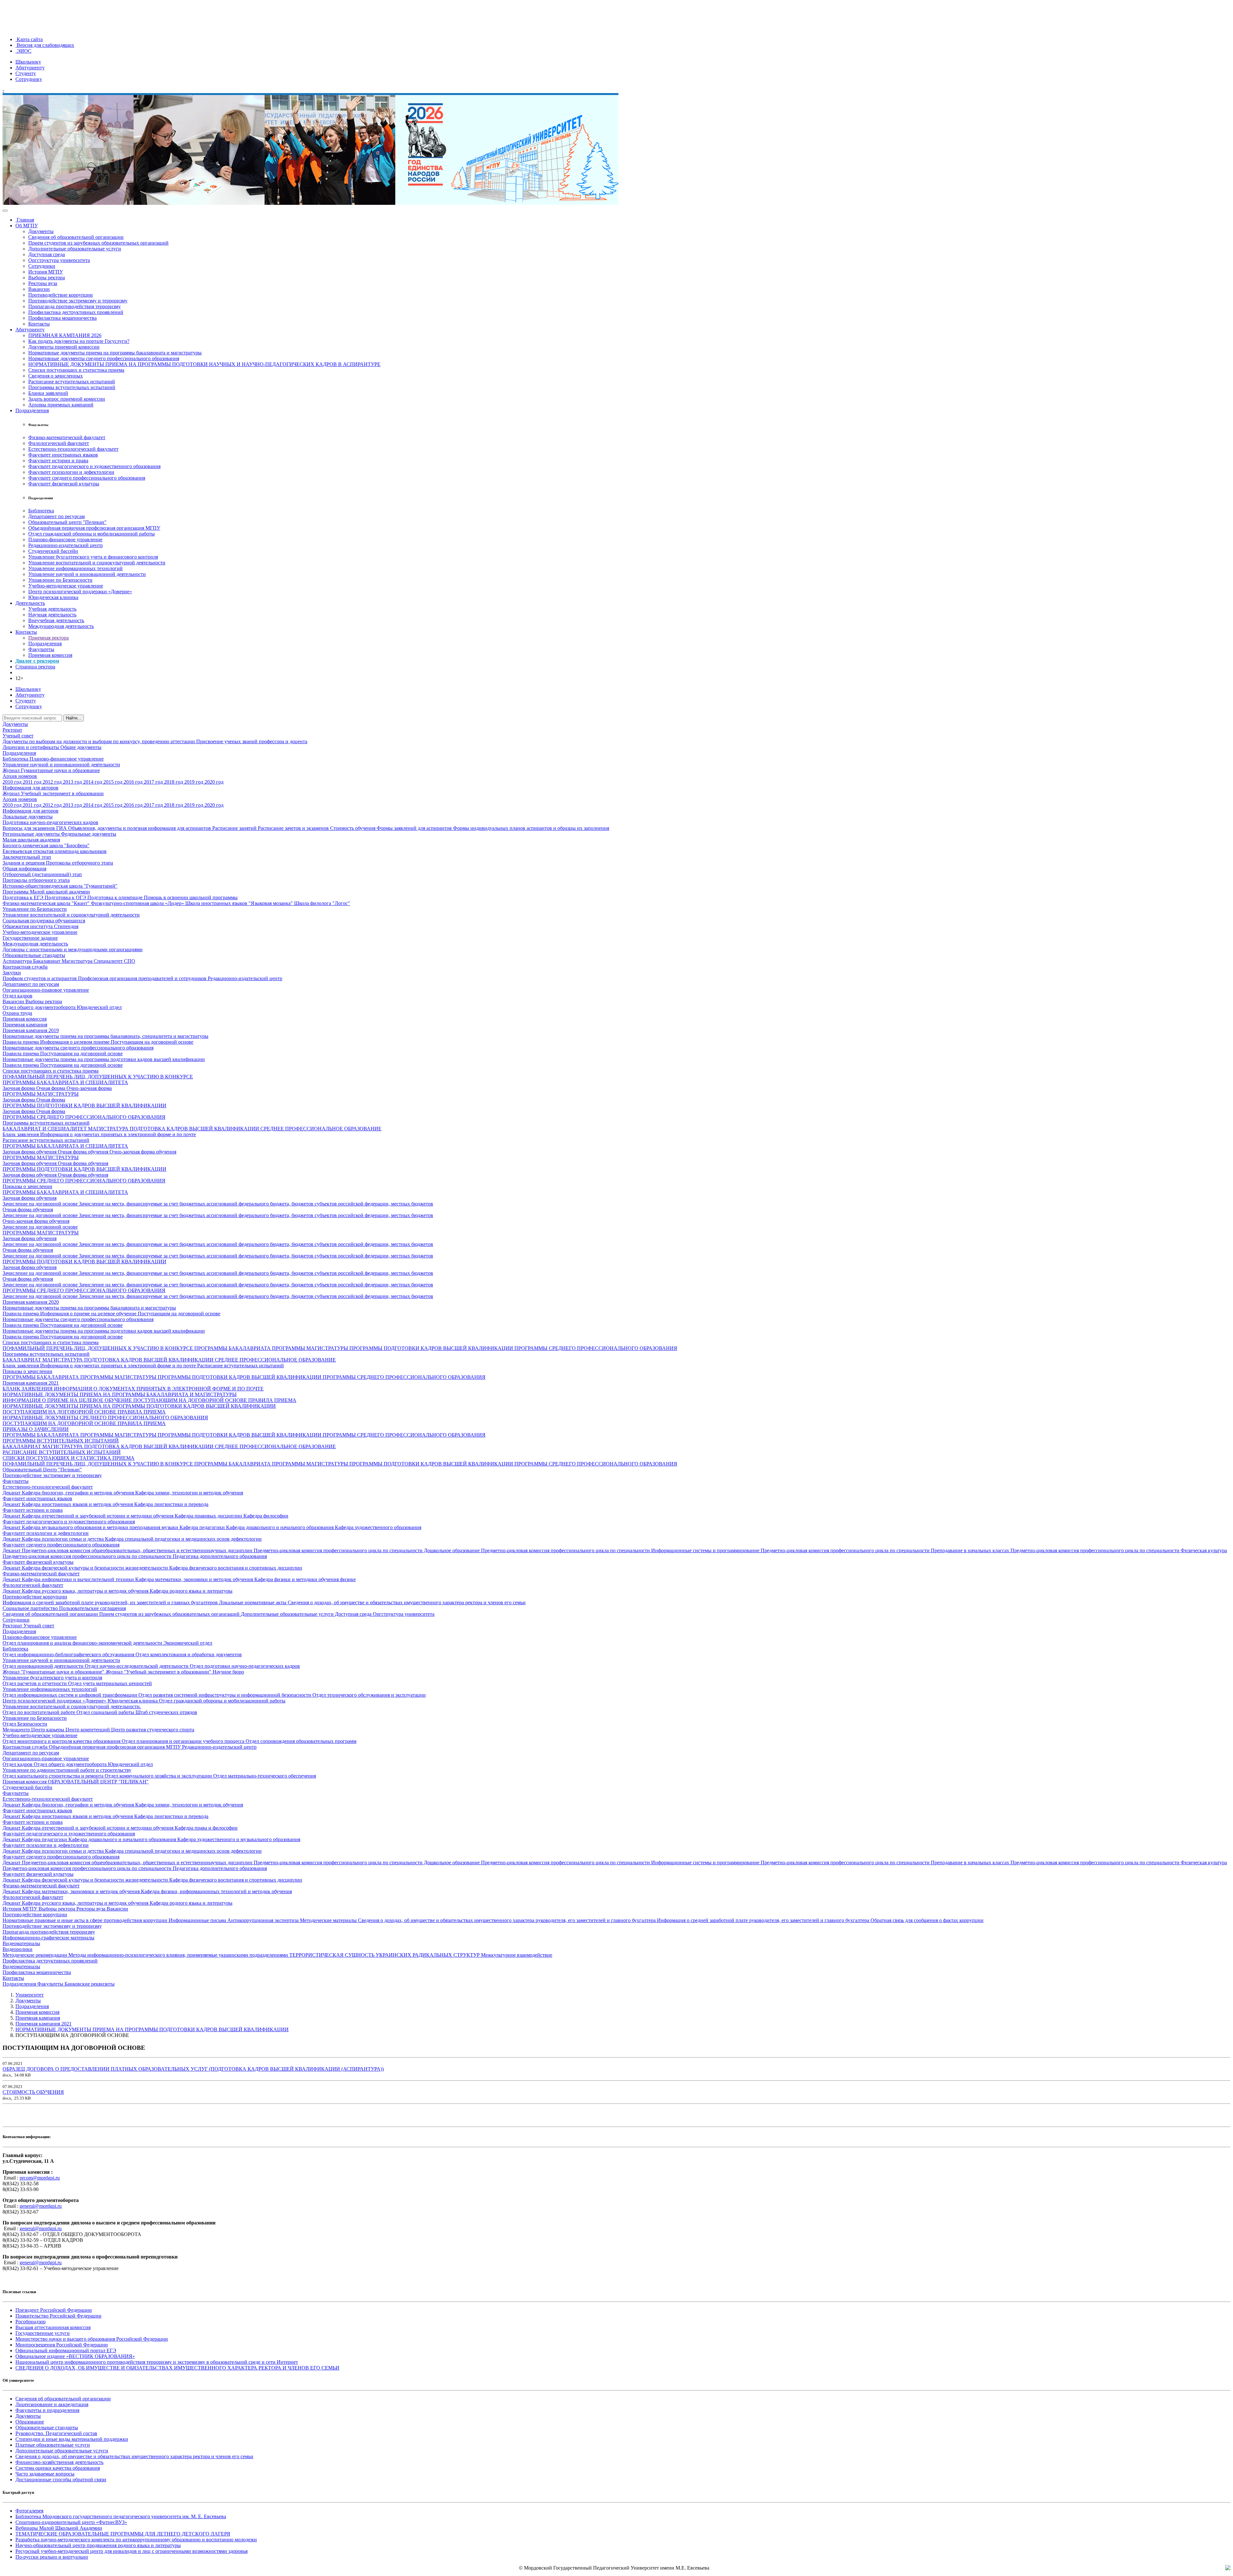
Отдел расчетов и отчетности (35, 1683)
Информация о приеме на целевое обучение (89, 1314)
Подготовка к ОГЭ (66, 897)
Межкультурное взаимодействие (517, 1955)
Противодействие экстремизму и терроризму (78, 301)
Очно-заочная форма (89, 1088)
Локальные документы (28, 817)
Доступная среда (47, 254)
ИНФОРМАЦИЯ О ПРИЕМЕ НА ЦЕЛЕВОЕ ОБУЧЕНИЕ (68, 1400)
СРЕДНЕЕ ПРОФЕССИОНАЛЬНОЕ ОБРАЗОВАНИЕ (321, 1129)
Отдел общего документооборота (40, 1007)
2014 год (93, 782)
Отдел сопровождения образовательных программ (301, 1741)
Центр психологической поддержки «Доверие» (80, 592)
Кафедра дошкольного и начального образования (280, 1527)
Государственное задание (30, 938)
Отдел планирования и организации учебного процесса (184, 1741)
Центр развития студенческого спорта (153, 1730)
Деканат (12, 1493)
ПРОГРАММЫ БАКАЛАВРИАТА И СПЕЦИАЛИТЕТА (65, 1082)
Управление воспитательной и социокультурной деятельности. (72, 1706)
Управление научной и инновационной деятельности (87, 574)
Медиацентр (17, 1730)
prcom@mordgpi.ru (40, 2178)
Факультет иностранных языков (63, 455)
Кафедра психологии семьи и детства (63, 1539)
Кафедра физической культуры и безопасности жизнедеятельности (96, 1568)
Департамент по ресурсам (57, 516)
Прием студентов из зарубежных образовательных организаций (98, 243)
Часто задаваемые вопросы (45, 2474)
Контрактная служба (25, 967)
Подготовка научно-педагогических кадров (50, 822)
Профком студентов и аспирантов (40, 978)
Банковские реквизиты (90, 1984)
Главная (25, 220)
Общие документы (81, 747)
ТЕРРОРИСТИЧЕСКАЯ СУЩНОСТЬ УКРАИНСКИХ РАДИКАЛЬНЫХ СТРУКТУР (385, 1955)
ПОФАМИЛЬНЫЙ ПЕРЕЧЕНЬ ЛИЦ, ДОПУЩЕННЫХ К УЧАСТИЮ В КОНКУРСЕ (98, 1077)
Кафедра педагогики (203, 1527)
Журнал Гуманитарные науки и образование (51, 770)
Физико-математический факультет (67, 437)
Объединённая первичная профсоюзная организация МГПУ (94, 528)
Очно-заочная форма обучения (143, 1152)
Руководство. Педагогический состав (56, 2433)
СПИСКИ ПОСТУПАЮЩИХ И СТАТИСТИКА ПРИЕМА (69, 1458)
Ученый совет (18, 736)
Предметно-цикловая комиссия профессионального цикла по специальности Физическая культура (1119, 1550)
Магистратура (78, 961)
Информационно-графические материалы (48, 1938)
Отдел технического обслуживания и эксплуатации (369, 1695)
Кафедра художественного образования (378, 1527)
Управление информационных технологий (75, 568)
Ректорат (12, 730)
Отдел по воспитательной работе (39, 1712)
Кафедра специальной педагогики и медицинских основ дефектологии (183, 1539)
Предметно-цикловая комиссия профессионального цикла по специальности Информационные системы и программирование (621, 1550)
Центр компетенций (88, 1730)
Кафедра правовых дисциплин (209, 1516)
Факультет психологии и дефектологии (71, 472)
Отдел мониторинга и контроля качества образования (62, 1741)
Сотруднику (29, 79)
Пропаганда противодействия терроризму (74, 306)
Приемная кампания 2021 (31, 1383)
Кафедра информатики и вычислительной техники (79, 1579)
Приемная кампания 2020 (31, 1302)
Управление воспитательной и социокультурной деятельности (97, 563)
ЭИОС (23, 51)
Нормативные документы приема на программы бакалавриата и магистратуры (115, 353)
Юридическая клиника (53, 597)
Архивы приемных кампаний (61, 405)
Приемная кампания (25, 1025)
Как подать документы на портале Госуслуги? (79, 341)
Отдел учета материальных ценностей (110, 1683)
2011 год (33, 782)
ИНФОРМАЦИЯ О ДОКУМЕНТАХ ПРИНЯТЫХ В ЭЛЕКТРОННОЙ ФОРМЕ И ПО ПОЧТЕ (159, 1389)
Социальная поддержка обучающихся (44, 921)
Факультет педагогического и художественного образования (94, 466)
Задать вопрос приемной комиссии (67, 399)
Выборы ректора (47, 278)
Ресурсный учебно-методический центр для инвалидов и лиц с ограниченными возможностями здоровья (131, 2551)
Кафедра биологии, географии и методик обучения (79, 1493)
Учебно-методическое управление (66, 586)
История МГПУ (46, 272)
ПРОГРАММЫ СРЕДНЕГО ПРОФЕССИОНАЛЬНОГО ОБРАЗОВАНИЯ (84, 1117)
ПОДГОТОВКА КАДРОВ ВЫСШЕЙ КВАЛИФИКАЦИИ (195, 1129)
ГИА (62, 828)
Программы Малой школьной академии (46, 892)
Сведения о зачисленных (56, 376)
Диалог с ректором (37, 661)
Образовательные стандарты (34, 955)
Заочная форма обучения (30, 1152)
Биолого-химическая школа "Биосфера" (46, 845)
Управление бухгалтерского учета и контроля (52, 1678)
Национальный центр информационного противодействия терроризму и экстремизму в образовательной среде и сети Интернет (157, 2362)
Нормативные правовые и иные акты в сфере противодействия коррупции (86, 1920)
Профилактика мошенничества (62, 318)
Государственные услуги (43, 2333)
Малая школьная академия (31, 840)
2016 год (134, 782)
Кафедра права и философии (206, 1828)
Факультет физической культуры (64, 484)
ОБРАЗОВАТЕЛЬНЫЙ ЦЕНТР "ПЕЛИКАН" (98, 1782)
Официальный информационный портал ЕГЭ (66, 2350)
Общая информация (24, 869)
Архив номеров (20, 776)
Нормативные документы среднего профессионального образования (104, 358)
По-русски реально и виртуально (52, 2557)
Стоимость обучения (353, 828)
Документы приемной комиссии (64, 347)
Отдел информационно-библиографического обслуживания (69, 1654)
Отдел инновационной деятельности (44, 1666)
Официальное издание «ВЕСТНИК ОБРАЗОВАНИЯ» (75, 2356)
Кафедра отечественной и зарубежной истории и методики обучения (98, 1516)
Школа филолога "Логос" (322, 903)
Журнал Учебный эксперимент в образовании (53, 793)
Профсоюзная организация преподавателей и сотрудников (143, 978)
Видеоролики (17, 1949)
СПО (130, 961)
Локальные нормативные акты (253, 1602)
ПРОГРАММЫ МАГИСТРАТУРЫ (41, 1094)
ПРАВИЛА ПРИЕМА (272, 1400)
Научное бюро (228, 1672)
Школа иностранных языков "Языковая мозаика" (240, 903)
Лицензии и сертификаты (31, 747)
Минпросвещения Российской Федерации (62, 2345)
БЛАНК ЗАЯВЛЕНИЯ (28, 1389)
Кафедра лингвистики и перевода (171, 1504)
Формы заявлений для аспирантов (415, 828)
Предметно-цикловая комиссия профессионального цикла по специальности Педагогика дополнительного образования (135, 1556)
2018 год (174, 782)
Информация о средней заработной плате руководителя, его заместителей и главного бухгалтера (764, 1920)
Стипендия (66, 926)
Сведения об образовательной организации (76, 237)
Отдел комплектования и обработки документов (189, 1654)
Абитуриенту (30, 68)
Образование (30, 2422)
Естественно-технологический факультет (73, 449)
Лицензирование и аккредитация (52, 2404)
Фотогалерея (29, 2511)
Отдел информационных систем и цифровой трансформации (70, 1695)
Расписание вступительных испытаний (72, 382)
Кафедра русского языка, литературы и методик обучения (86, 1591)
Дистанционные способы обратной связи (61, 2480)
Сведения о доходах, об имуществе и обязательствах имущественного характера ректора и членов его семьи (407, 1602)
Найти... (74, 718)
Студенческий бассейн (53, 551)
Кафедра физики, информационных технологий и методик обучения (216, 1891)
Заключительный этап (27, 857)
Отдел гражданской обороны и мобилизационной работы (92, 534)
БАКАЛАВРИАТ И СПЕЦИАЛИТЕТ (45, 1129)
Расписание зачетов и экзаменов (294, 828)
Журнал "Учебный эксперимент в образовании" (159, 1672)
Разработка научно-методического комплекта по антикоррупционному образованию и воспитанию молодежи (136, 2540)
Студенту (26, 73)
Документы (41, 231)
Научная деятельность (52, 615)
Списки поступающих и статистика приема (76, 370)
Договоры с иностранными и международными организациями (73, 949)
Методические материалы (329, 1920)
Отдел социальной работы (106, 1712)
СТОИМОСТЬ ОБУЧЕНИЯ (33, 2092)
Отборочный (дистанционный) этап (42, 874)
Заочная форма (19, 1088)
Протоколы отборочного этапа (79, 863)
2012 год (53, 782)
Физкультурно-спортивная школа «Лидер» (138, 903)
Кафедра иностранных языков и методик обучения (78, 1504)
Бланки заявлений (48, 393)
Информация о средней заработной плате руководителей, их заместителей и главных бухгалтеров (111, 1602)
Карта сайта (29, 39)
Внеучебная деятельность (56, 620)
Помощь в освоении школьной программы (191, 897)
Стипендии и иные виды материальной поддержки (72, 2439)
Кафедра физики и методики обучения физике (305, 1579)
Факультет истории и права (58, 461)
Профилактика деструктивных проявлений (76, 312)
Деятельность (30, 603)
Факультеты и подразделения (47, 2410)
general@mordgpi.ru (41, 2206)
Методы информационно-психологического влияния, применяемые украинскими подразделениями (179, 1955)
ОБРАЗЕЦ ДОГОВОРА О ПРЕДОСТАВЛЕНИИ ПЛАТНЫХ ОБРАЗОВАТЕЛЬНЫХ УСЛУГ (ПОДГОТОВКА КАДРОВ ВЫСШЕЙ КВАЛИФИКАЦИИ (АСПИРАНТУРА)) (193, 2069)
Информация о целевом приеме (75, 1042)
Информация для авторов (31, 788)
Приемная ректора (48, 638)
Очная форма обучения (84, 1152)
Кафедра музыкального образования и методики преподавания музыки (101, 1527)
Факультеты (41, 649)
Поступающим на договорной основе (152, 1042)
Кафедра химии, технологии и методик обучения (189, 1493)
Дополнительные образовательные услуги (75, 249)
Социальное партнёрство (31, 1608)
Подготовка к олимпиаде (116, 897)
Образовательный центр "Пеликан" (67, 522)
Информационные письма (198, 1920)
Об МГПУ (27, 226)
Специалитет (109, 961)
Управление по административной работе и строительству (67, 1770)
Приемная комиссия (50, 655)
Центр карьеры (48, 1730)
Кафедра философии (266, 1516)
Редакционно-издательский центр (66, 545)
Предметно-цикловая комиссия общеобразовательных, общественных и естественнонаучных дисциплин (138, 1550)
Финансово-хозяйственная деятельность (59, 2462)
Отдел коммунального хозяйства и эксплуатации (159, 1776)
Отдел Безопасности (25, 1724)
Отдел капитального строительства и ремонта (54, 1776)
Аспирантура (18, 961)
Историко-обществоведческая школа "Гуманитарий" (60, 886)
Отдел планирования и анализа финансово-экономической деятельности (83, 1643)
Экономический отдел (188, 1643)
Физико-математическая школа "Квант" (47, 903)
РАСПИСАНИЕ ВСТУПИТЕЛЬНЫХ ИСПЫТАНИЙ (62, 1452)
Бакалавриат (47, 961)
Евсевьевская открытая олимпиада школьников (55, 851)
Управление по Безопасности (60, 580)
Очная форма (51, 1088)
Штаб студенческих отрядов (166, 1712)
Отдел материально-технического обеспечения (265, 1776)
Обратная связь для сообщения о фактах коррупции (927, 1920)
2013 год (73, 782)
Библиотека (41, 511)
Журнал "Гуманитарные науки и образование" (54, 1672)
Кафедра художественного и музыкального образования (239, 1839)
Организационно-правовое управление (46, 990)
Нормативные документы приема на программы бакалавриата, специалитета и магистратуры (105, 1036)
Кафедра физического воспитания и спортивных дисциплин (236, 1568)
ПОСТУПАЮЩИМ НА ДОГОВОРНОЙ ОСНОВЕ (191, 1400)
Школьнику (28, 62)
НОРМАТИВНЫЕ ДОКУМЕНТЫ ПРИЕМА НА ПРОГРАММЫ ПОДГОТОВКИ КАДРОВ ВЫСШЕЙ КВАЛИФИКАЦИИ (139, 1406)
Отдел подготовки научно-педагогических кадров (245, 1666)
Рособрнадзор (31, 2322)
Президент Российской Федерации (54, 2310)
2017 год (154, 782)
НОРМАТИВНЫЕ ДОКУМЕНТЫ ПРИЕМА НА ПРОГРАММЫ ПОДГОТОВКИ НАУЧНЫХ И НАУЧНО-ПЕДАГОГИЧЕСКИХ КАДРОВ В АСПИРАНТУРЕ (204, 364)
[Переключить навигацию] (5, 211)
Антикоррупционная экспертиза (264, 1920)
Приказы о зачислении (27, 1186)
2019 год (194, 782)
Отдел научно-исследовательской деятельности (137, 1666)
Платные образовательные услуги (53, 2445)
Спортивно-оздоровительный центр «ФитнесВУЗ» (71, 2522)
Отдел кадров (17, 996)
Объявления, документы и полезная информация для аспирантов (140, 828)
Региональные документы (32, 834)
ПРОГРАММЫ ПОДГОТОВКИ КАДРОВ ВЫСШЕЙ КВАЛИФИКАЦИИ (84, 1105)
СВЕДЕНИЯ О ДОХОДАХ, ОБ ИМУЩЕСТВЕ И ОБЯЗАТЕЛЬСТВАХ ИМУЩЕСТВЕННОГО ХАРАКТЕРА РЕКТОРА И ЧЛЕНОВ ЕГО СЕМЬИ (177, 2368)
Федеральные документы (89, 834)
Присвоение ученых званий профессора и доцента (252, 741)
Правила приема (21, 1042)
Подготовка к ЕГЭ (24, 897)
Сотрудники (42, 266)
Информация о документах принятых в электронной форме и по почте (118, 1134)
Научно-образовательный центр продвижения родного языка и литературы (98, 2545)
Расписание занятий (235, 828)
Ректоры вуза (43, 283)
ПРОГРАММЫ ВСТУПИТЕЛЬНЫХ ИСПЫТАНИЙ (61, 1441)
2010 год (13, 782)
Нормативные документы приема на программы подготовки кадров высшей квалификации (104, 1059)
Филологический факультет (59, 443)
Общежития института (28, 926)
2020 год (214, 782)
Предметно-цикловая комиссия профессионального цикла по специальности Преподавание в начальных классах (886, 1550)
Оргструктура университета (59, 260)
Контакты (39, 324)
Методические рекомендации (35, 1955)
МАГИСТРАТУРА (109, 1129)
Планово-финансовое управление (65, 540)
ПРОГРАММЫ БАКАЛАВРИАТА (233, 1348)
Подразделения (32, 410)
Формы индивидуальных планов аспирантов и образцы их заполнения (531, 828)
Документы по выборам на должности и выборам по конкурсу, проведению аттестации (99, 741)
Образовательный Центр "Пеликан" (42, 1470)
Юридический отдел (99, 1007)
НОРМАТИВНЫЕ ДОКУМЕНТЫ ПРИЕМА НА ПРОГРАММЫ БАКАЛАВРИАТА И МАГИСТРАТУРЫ (120, 1394)
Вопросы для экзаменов (29, 828)
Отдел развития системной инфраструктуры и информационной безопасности (225, 1695)
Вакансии (39, 289)
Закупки (12, 973)
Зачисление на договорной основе (41, 1204)
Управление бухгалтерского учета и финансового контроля (93, 557)
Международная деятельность (61, 626)
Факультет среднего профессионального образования (87, 478)
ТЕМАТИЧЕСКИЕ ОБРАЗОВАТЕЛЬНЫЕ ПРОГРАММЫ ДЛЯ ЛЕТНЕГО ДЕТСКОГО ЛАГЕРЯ (123, 2534)
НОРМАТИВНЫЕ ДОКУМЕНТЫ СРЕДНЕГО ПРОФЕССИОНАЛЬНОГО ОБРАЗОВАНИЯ (105, 1418)
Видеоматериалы (21, 1943)
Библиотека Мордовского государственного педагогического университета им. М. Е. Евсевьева (121, 2516)
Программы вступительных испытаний (72, 387)
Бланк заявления (21, 1134)
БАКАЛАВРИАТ (22, 1360)
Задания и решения (24, 863)
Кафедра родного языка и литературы (191, 1591)
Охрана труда (17, 1013)
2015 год (114, 782)
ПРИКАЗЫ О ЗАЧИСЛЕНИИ (36, 1429)
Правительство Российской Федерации (58, 2316)
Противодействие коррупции (61, 295)
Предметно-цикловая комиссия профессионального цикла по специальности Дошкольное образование (367, 1550)
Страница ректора (35, 667)
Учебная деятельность (52, 609)
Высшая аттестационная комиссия (53, 2327)
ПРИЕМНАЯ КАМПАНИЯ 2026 (65, 335)
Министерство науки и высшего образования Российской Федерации (92, 2339)
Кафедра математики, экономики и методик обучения (195, 1579)
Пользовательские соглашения (92, 1608)
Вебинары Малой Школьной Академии (59, 2528)
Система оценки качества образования (58, 2468)
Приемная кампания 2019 (31, 1030)
